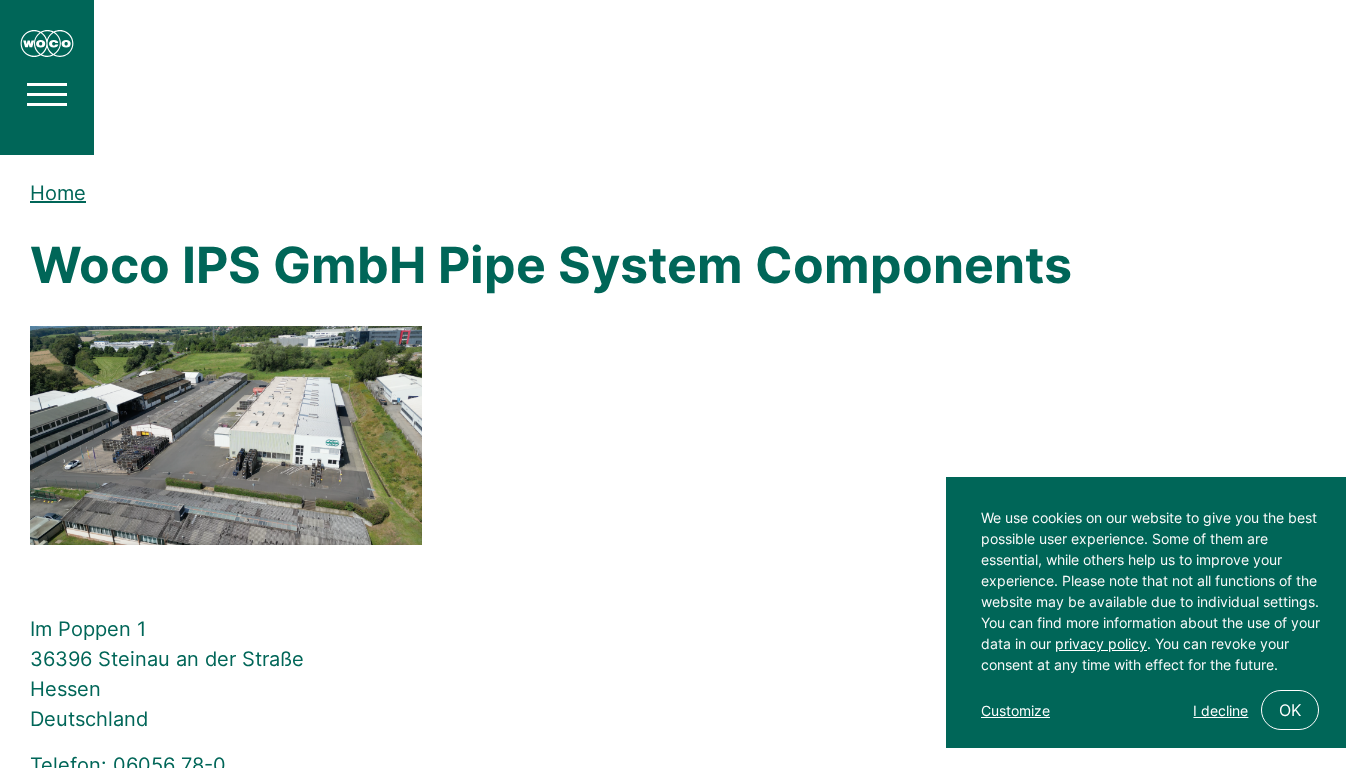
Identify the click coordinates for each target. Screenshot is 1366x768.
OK (1290, 710)
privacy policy (1101, 643)
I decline (1220, 710)
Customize (1015, 710)
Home (58, 193)
